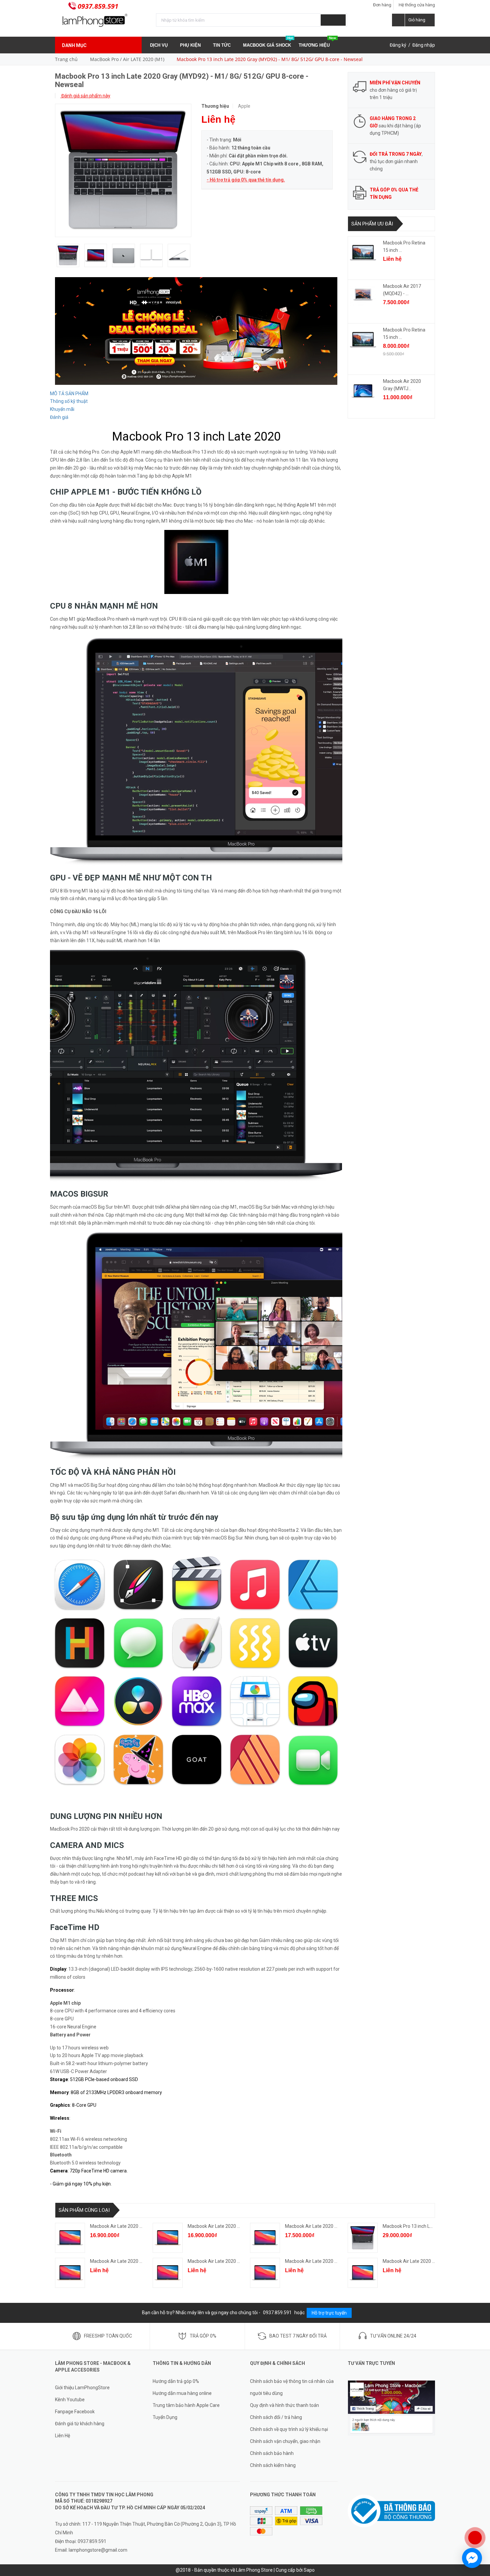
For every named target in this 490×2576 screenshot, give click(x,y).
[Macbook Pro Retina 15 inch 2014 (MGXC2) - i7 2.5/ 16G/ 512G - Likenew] (363, 252)
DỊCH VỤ (159, 45)
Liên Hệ (62, 2436)
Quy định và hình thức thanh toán (284, 2405)
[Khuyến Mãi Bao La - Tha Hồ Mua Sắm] (196, 331)
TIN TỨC (222, 45)
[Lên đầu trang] (478, 2516)
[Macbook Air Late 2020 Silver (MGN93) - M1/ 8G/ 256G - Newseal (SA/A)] (70, 2238)
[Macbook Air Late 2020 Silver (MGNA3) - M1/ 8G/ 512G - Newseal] (265, 2273)
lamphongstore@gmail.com (98, 2550)
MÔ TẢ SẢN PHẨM (69, 394)
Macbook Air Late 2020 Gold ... (219, 2226)
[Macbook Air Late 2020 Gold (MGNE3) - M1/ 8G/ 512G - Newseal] (168, 2273)
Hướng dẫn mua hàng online (182, 2393)
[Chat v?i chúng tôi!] (472, 2558)
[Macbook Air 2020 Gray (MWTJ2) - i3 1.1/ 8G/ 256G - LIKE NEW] (363, 391)
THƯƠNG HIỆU (317, 42)
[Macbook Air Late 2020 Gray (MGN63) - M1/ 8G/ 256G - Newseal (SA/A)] (265, 2238)
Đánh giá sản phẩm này (85, 96)
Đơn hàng (382, 5)
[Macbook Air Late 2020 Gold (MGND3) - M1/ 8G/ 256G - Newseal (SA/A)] (168, 2238)
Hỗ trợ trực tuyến (329, 2313)
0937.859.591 (98, 6)
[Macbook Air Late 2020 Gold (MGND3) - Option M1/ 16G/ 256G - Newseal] (70, 2273)
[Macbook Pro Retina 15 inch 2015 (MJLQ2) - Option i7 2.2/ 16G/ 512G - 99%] (363, 340)
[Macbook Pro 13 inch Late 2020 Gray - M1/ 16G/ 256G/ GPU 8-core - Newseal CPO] (363, 2238)
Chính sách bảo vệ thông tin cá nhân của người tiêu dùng (292, 2387)
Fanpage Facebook (75, 2412)
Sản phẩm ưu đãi (372, 224)
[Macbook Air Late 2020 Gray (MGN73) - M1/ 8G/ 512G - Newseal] (363, 2273)
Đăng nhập (424, 45)
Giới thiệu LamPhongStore (82, 2388)
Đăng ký (398, 45)
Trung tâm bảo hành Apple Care (186, 2405)
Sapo (309, 2570)
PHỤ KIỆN (191, 45)
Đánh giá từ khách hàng (80, 2424)
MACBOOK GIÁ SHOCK (268, 42)
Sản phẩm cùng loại (84, 2210)
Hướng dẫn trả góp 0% (176, 2381)
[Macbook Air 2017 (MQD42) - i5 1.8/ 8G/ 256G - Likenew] (363, 296)
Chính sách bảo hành (272, 2453)
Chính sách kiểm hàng (273, 2465)
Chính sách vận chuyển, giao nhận (285, 2441)
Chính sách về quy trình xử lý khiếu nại (289, 2429)
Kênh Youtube (70, 2400)
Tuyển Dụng (165, 2417)
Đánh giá (59, 417)
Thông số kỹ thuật (69, 401)
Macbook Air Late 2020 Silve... (121, 2226)
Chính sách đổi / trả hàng (276, 2417)
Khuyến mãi (62, 409)
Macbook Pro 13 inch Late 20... (414, 2226)
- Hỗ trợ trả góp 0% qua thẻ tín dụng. (246, 180)
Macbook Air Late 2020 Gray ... (316, 2226)
